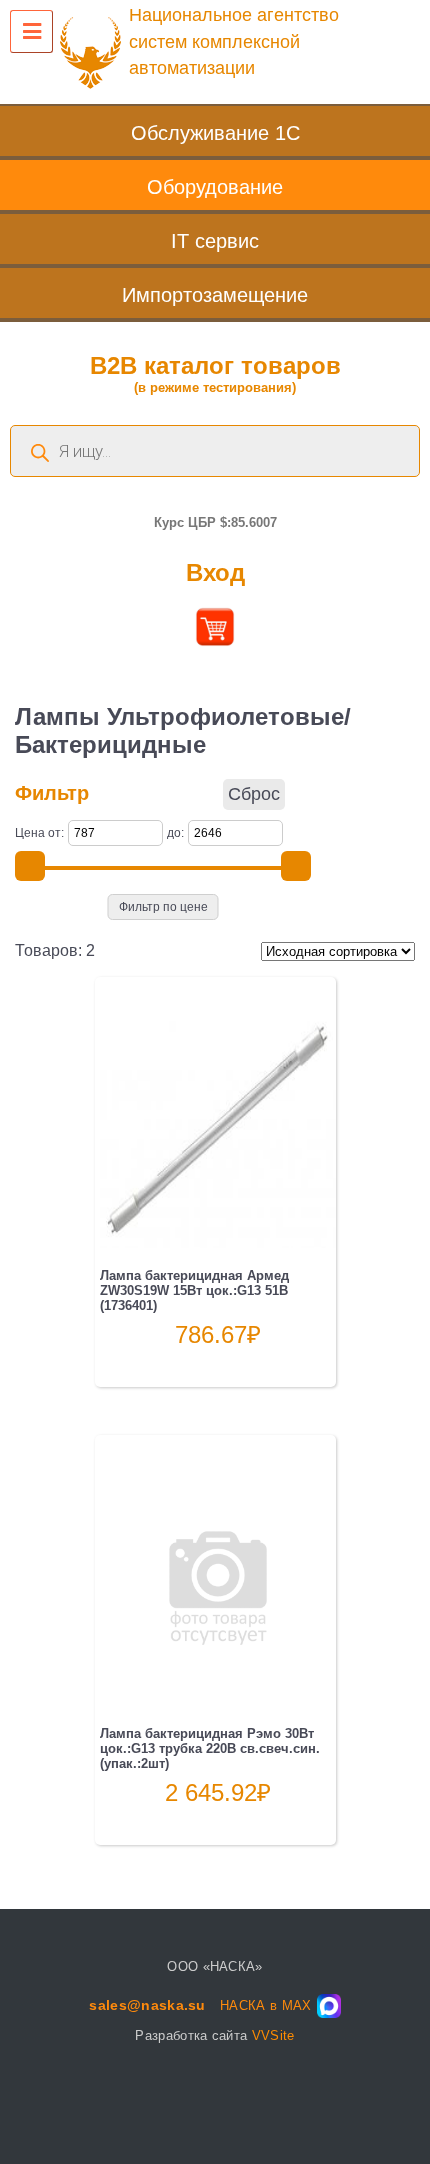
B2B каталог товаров (215, 373)
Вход (215, 572)
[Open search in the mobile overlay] (215, 451)
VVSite (273, 2035)
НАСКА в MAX (266, 2005)
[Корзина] (215, 638)
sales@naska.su (147, 2005)
